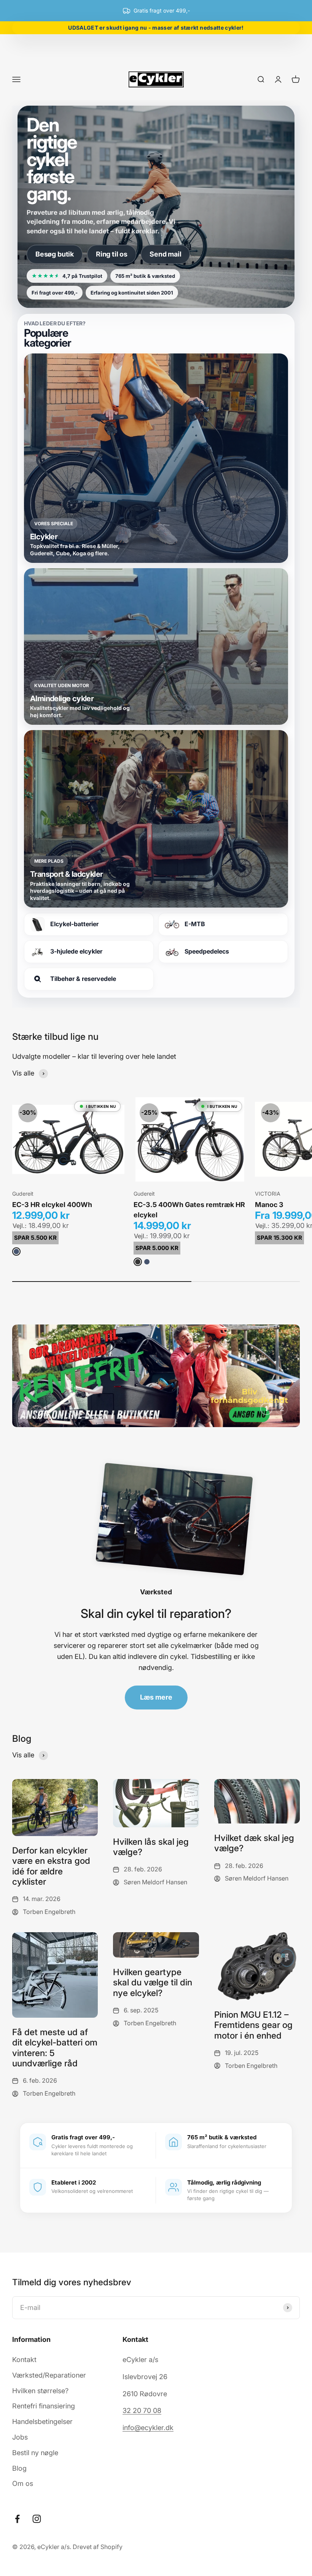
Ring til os (112, 254)
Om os (23, 2483)
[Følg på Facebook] (17, 2519)
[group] (156, 1376)
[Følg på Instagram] (37, 2519)
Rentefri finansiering (44, 2406)
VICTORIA (268, 1194)
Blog (19, 2468)
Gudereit (23, 1194)
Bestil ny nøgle (35, 2453)
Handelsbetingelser (42, 2422)
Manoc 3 (269, 1205)
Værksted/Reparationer (49, 2375)
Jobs (20, 2437)
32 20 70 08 (142, 2410)
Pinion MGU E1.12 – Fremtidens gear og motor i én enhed (253, 2025)
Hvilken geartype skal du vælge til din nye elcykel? (153, 1982)
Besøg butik (55, 254)
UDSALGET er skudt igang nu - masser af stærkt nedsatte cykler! (156, 28)
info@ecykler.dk (148, 2428)
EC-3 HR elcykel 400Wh (52, 1205)
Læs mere (156, 1697)
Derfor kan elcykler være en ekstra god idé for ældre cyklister (51, 1866)
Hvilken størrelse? (40, 2391)
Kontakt (24, 2360)
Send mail (165, 254)
